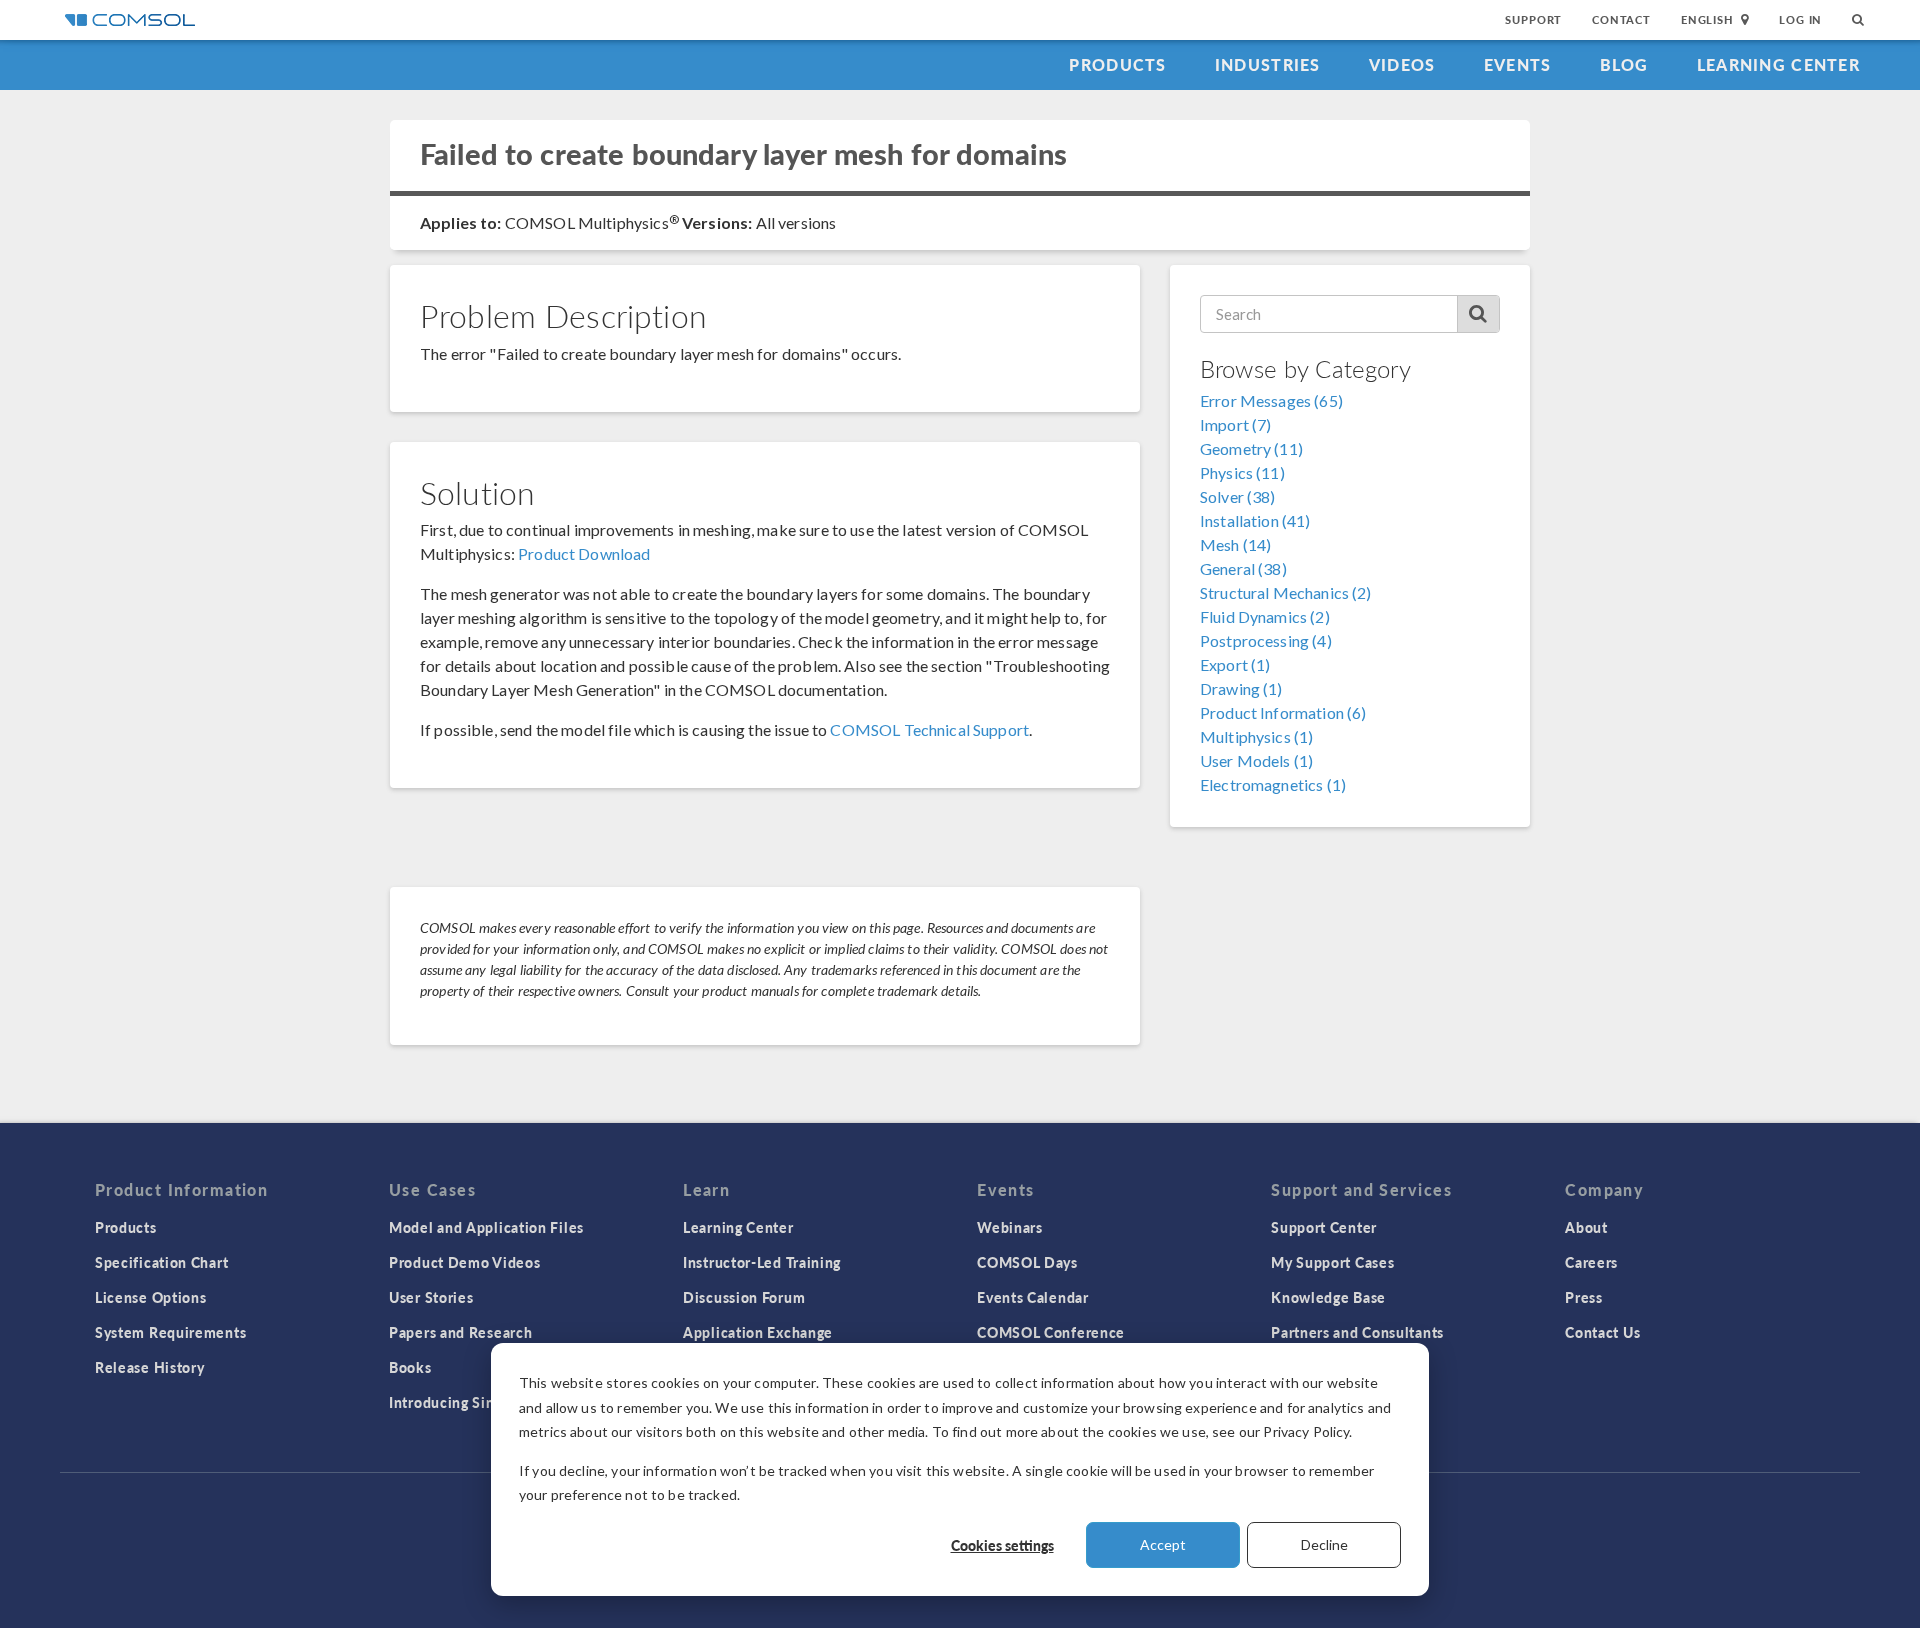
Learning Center (1778, 64)
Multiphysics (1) (1256, 736)
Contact (1621, 19)
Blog (1624, 64)
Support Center (1324, 1227)
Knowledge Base (1328, 1297)
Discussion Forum (744, 1297)
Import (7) (1236, 424)
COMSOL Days (1027, 1262)
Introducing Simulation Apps (487, 1402)
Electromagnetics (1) (1273, 784)
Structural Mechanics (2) (1286, 592)
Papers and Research (460, 1332)
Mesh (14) (1235, 544)
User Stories (431, 1297)
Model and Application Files (486, 1227)
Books (410, 1367)
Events (1518, 64)
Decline (1324, 1544)
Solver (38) (1238, 496)
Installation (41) (1255, 520)
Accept (1163, 1544)
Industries (1268, 64)
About (1586, 1227)
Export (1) (1235, 664)
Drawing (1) (1241, 688)
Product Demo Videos (464, 1262)
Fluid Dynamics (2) (1265, 616)
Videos (1402, 64)
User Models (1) (1256, 760)
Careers (1591, 1262)
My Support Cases (1332, 1262)
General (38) (1243, 568)
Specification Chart (161, 1262)
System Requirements (170, 1332)
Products (1117, 64)
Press (1584, 1297)
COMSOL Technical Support (929, 729)
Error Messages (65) (1271, 400)
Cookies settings (1002, 1545)
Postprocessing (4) (1266, 640)
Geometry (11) (1251, 448)
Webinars (1010, 1227)
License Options (151, 1297)
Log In (1800, 19)
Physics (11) (1242, 472)
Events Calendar (1033, 1297)
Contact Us (1602, 1332)
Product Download (584, 553)
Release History (150, 1367)
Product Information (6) (1283, 712)
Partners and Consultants (1357, 1332)
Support (1533, 19)
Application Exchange (758, 1332)
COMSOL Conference (1051, 1332)
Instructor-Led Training (762, 1262)
